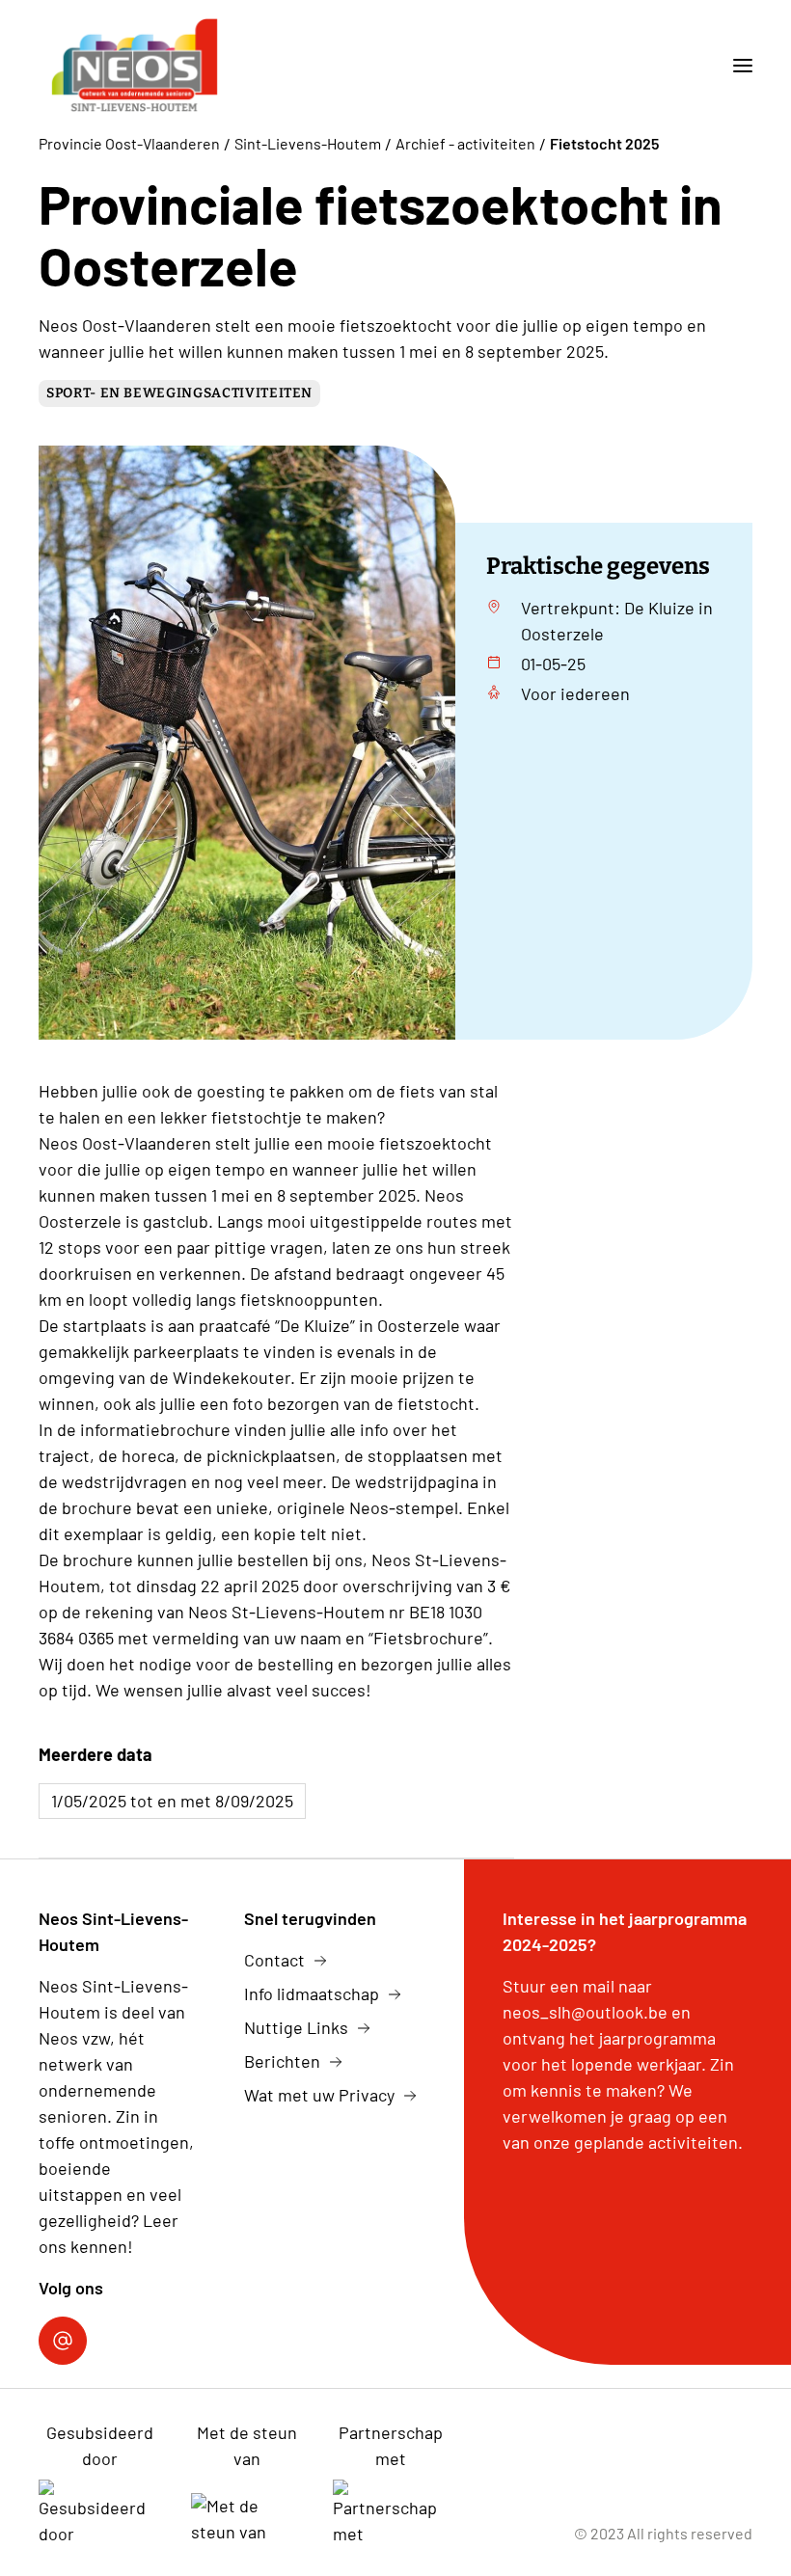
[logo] (134, 66)
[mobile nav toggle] (735, 66)
